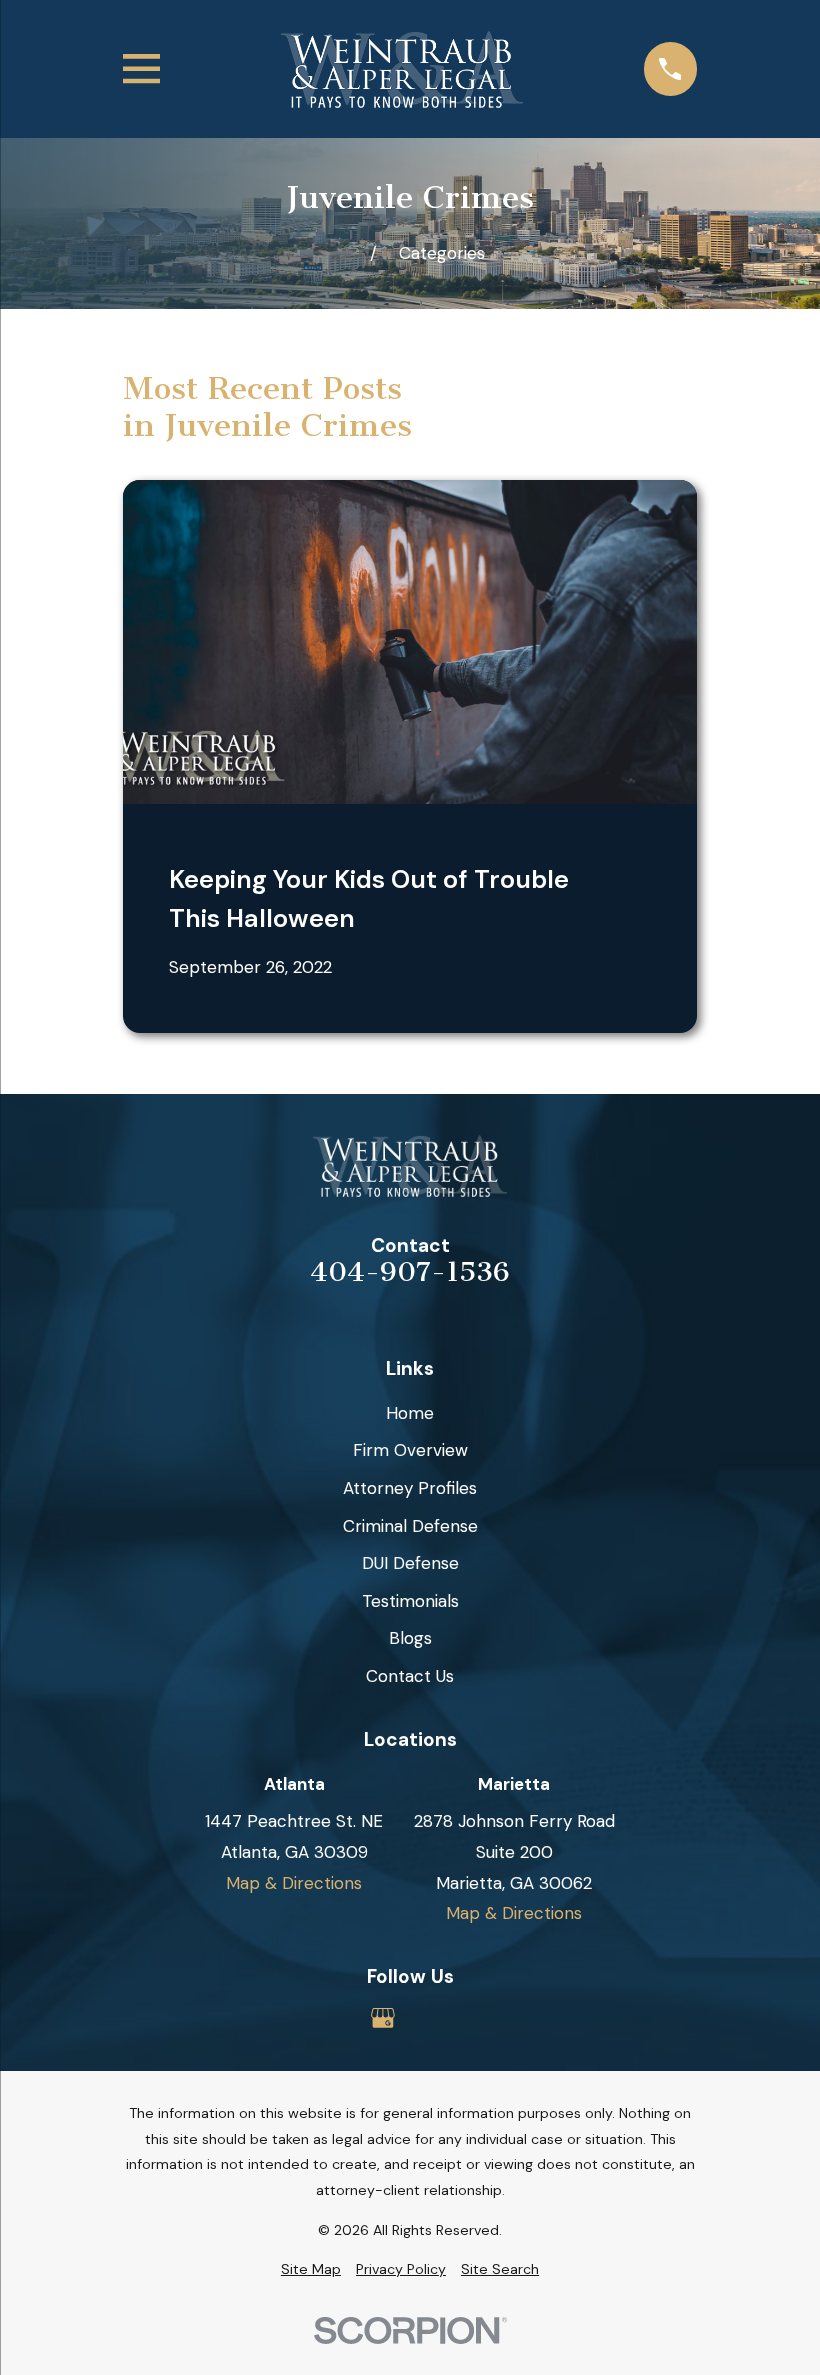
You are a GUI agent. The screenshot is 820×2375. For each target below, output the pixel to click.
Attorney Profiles (410, 1488)
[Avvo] (437, 2018)
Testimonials (410, 1601)
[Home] (401, 69)
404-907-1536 (410, 1273)
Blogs (410, 1638)
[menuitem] (311, 2270)
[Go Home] (344, 252)
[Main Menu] (141, 68)
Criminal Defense (410, 1526)
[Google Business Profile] (383, 2018)
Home (410, 1413)
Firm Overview (410, 1450)
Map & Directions (294, 1883)
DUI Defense (410, 1563)
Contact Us (410, 1676)
